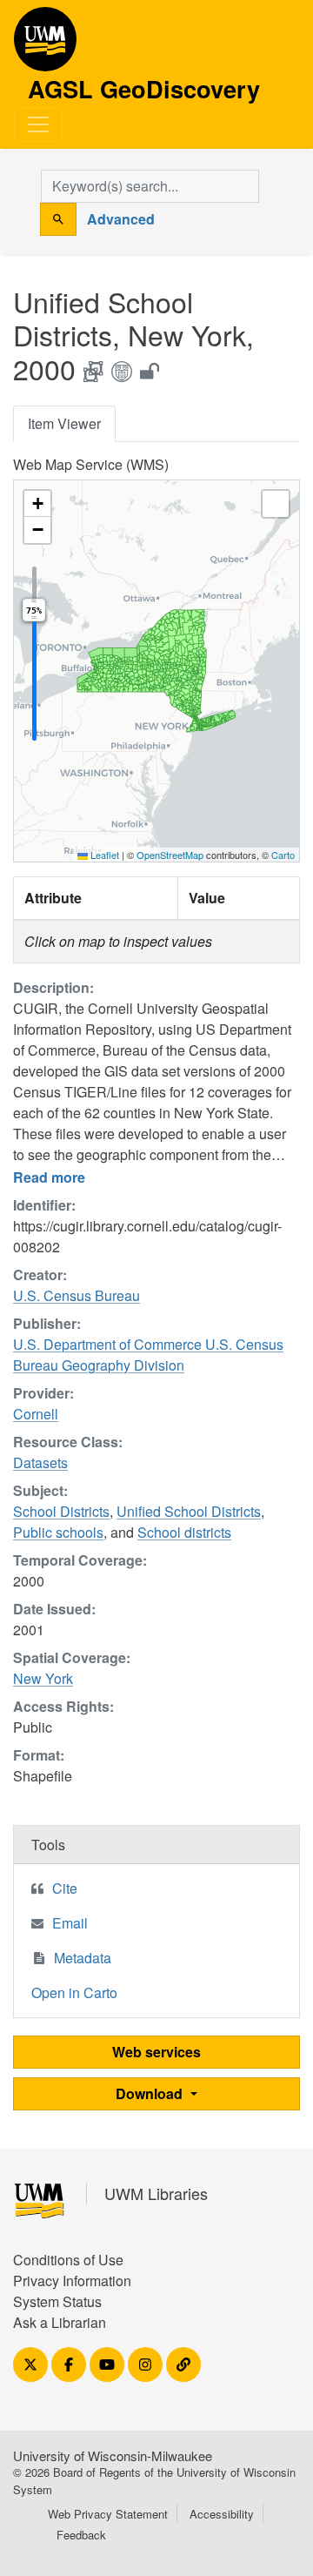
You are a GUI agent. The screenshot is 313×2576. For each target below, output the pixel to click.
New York (43, 1678)
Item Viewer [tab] (64, 423)
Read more (49, 1177)
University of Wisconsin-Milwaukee (113, 2455)
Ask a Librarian (60, 2322)
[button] (37, 504)
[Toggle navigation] (38, 124)
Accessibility (222, 2514)
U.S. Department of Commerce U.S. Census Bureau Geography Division (148, 1355)
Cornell (36, 1414)
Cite (65, 1888)
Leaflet (103, 855)
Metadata (83, 1958)
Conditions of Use (68, 2260)
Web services (156, 2052)
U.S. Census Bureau (77, 1295)
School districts (184, 1532)
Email (70, 1923)
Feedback (81, 2535)
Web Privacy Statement (108, 2514)
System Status (57, 2301)
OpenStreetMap (170, 855)
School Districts (61, 1511)
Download (151, 2093)
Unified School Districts (189, 1511)
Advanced (121, 219)
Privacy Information (72, 2281)
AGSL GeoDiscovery (45, 45)
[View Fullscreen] (276, 504)
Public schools (58, 1532)
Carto (283, 855)
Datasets (40, 1462)
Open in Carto (74, 1992)
